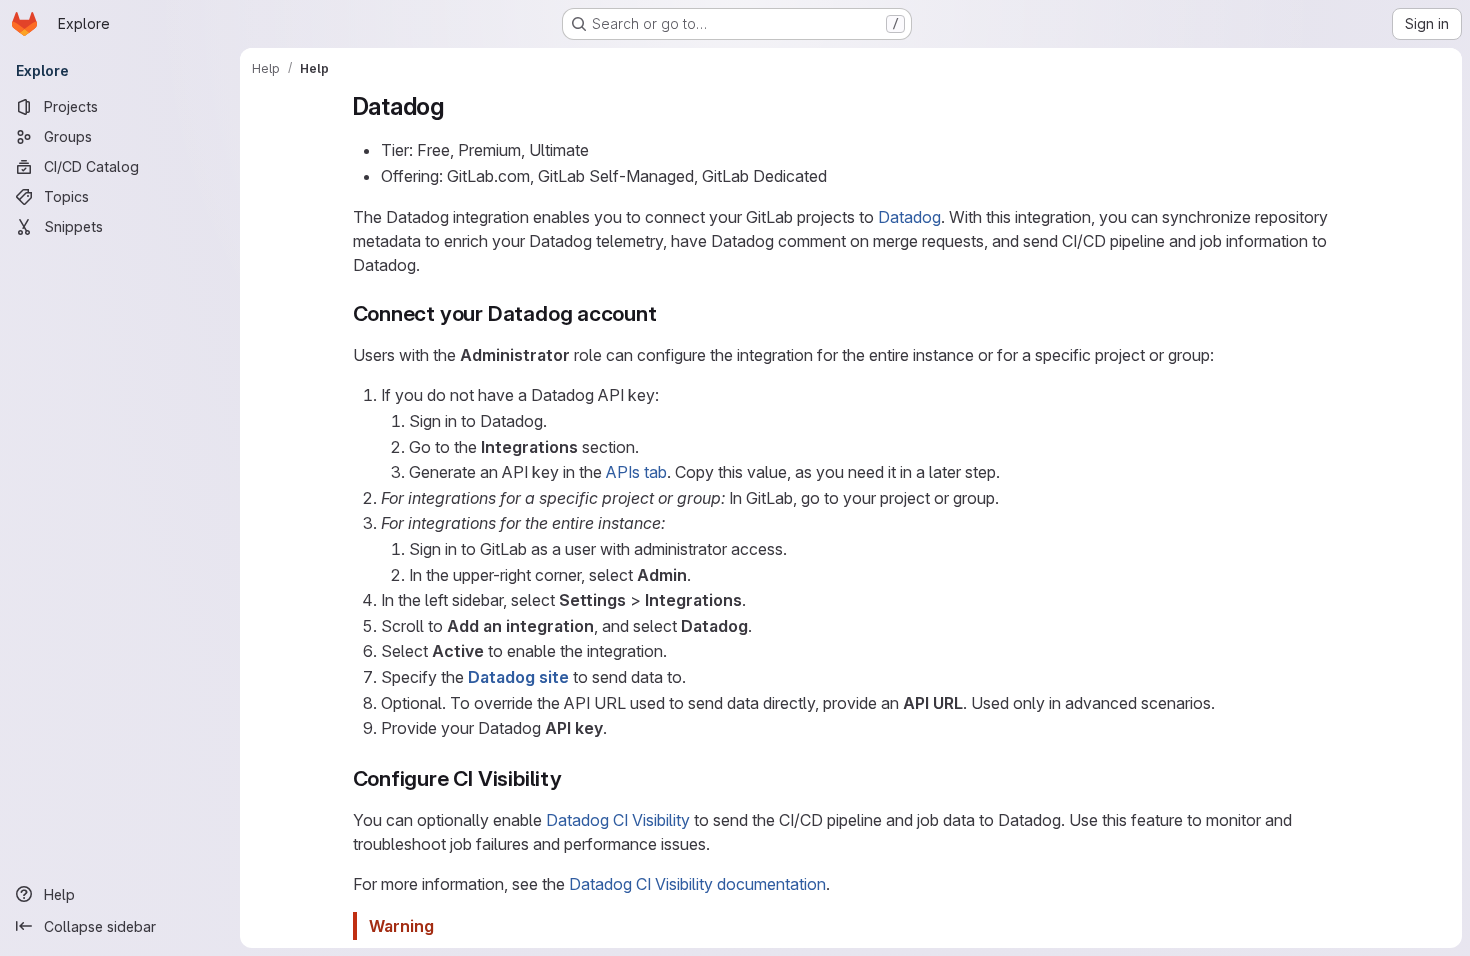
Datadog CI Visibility (618, 820)
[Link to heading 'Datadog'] (457, 106)
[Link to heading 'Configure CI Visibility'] (573, 778)
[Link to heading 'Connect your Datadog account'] (668, 313)
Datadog (909, 217)
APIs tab (636, 472)
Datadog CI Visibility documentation (697, 884)
